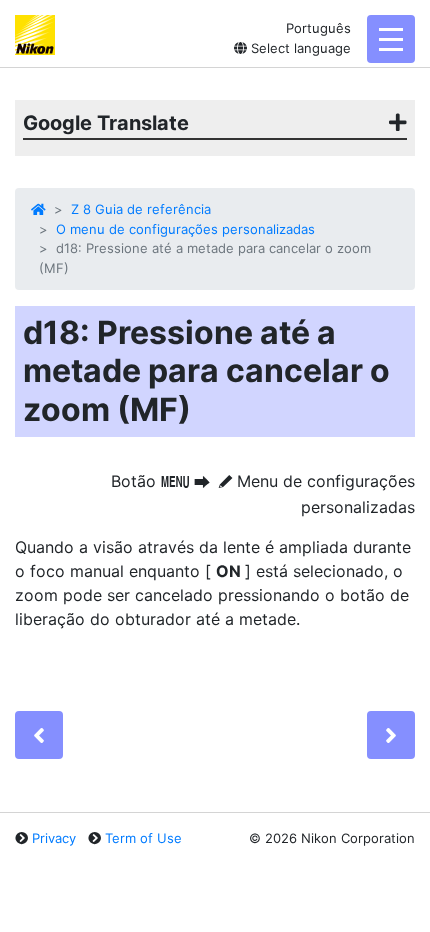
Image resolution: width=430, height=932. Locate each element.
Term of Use (143, 838)
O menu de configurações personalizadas (185, 229)
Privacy (54, 838)
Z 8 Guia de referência (141, 209)
